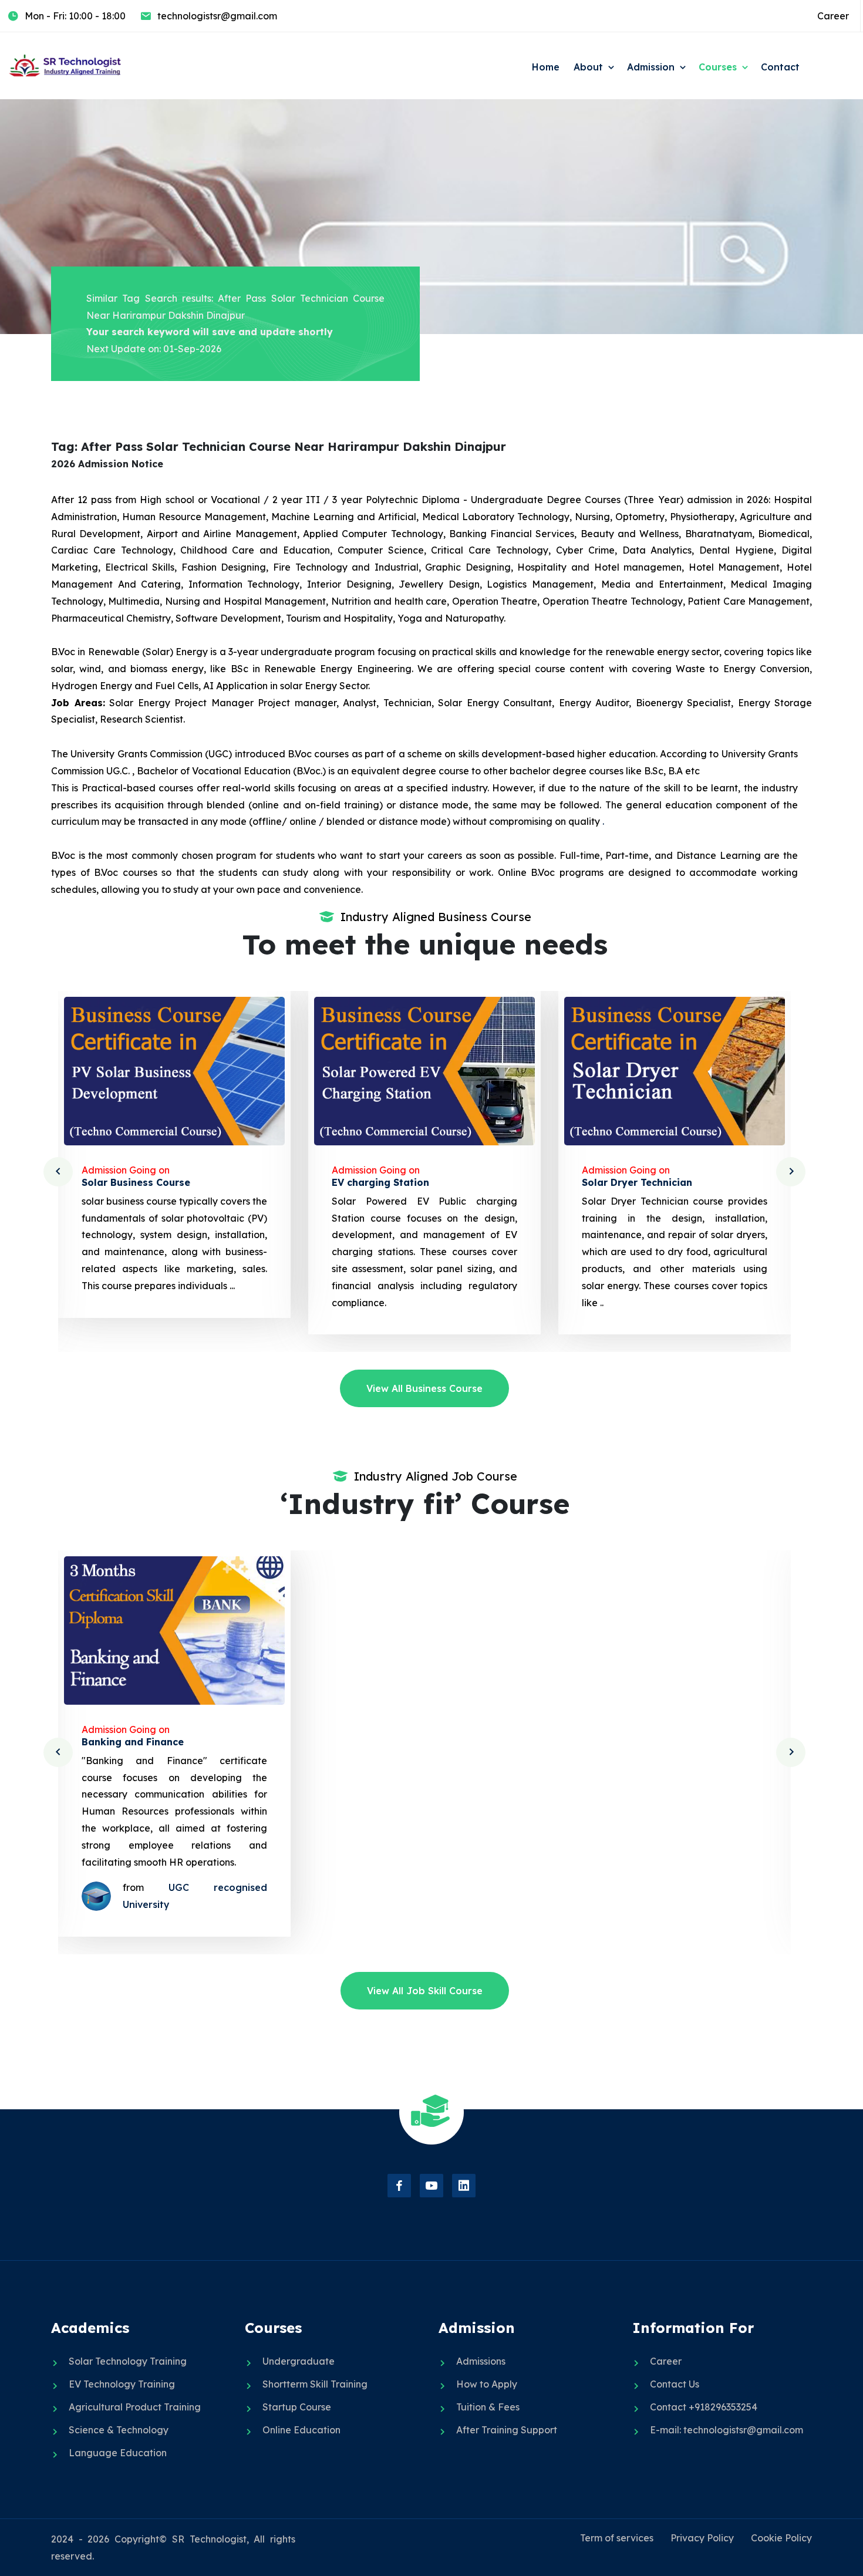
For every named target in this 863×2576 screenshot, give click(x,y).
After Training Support (507, 2430)
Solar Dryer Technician (387, 1182)
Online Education (301, 2430)
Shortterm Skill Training (315, 2384)
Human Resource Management (656, 1742)
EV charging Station (130, 1182)
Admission (651, 67)
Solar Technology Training (128, 2361)
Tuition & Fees (488, 2407)
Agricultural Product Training (135, 2407)
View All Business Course (424, 1388)
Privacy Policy (702, 2538)
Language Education (118, 2453)
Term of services (617, 2538)
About (588, 67)
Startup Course (297, 2407)
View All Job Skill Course (425, 1991)
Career (833, 16)
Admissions (481, 2361)
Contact (780, 67)
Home (546, 67)
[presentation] (58, 1172)
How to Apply (487, 2384)
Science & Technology (119, 2430)
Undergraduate (299, 2361)
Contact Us (675, 2384)
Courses (718, 67)
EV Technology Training (122, 2384)
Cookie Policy (781, 2538)
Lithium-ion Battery (630, 1182)
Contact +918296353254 (704, 2407)
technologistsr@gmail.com (217, 16)
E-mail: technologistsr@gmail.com (727, 2430)
